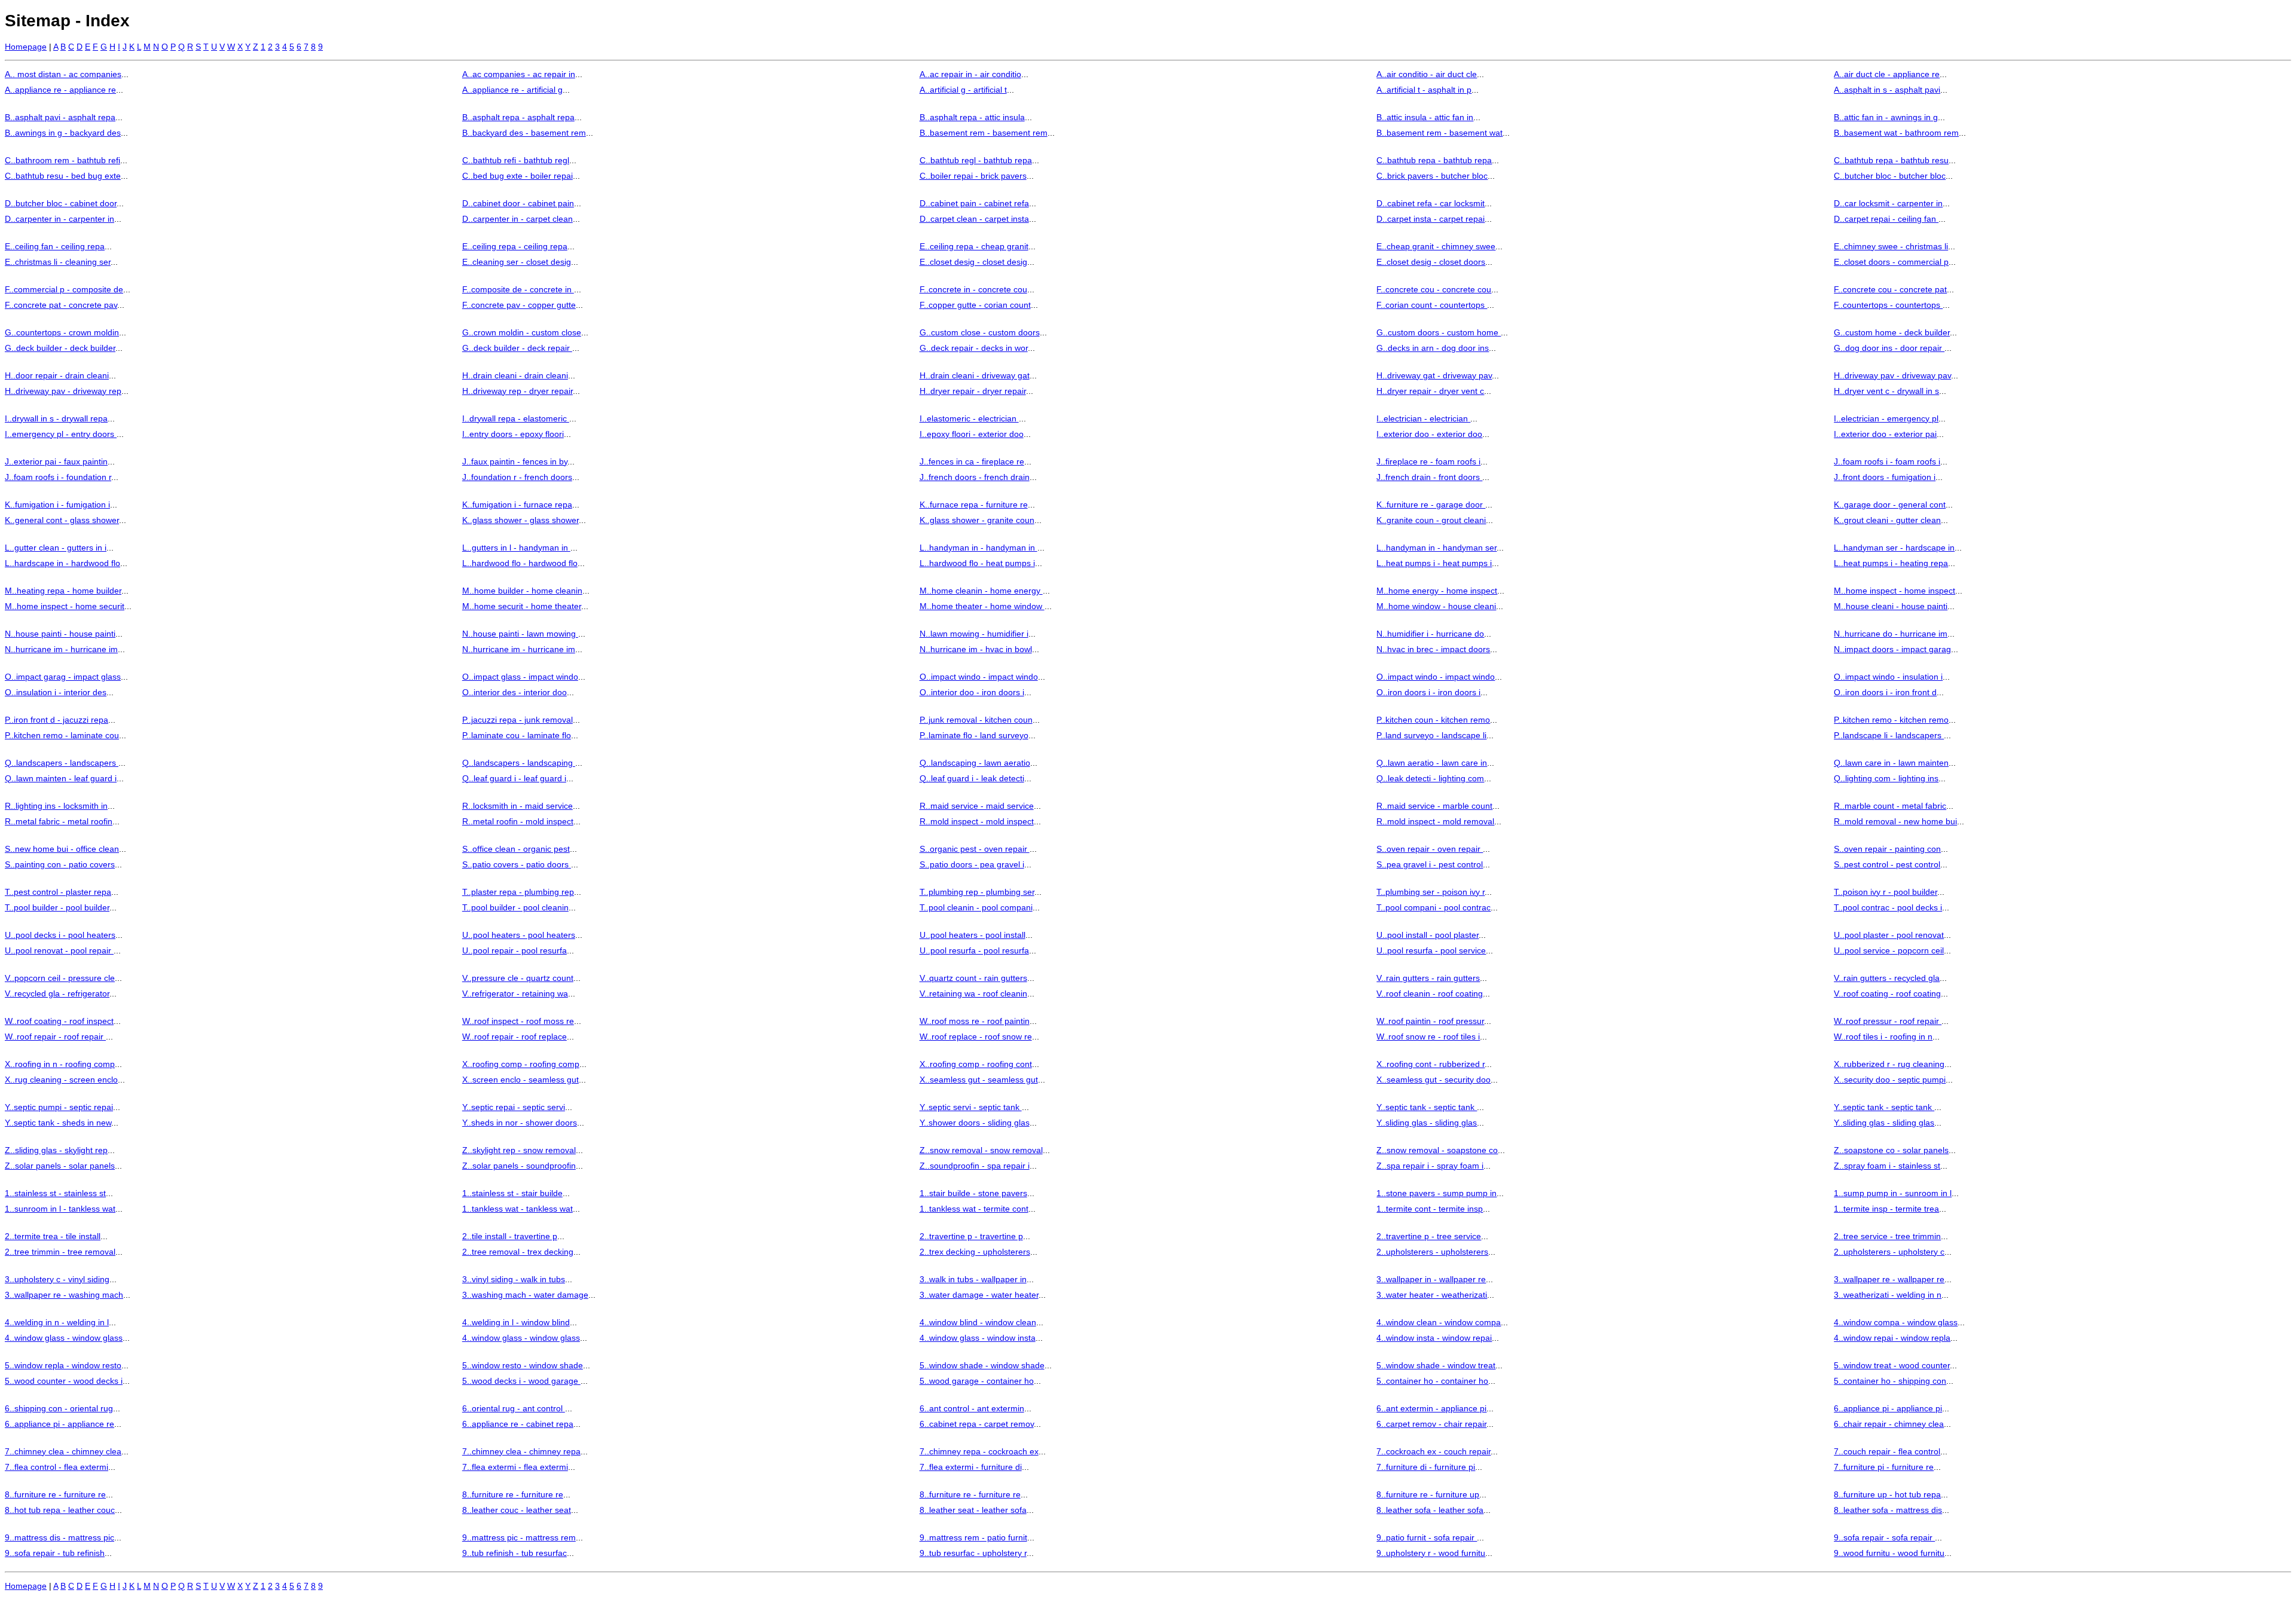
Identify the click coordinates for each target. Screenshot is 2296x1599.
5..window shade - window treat (1436, 1365)
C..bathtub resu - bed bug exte (63, 176)
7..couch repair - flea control (1887, 1451)
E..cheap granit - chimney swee (1436, 246)
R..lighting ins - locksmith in (56, 806)
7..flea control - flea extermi (57, 1467)
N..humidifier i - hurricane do (1430, 634)
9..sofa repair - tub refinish (55, 1553)
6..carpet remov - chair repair (1431, 1424)
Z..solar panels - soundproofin (519, 1166)
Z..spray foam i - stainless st (1887, 1166)
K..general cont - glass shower (62, 520)
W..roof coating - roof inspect (59, 1021)
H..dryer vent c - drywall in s (1886, 391)
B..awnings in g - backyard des (63, 133)
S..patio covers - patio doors (517, 864)
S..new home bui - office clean (62, 849)
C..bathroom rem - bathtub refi (62, 160)
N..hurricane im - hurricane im (61, 649)
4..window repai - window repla (1892, 1338)
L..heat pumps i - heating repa (1891, 563)
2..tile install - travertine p (510, 1236)
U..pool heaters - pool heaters (519, 935)
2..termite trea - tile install (53, 1236)
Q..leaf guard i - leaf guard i (514, 778)
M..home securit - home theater (522, 606)
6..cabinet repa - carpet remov (977, 1424)
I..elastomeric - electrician (969, 418)
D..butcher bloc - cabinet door (61, 203)
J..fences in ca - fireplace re (972, 461)
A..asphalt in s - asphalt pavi (1887, 90)
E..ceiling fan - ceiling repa (55, 246)
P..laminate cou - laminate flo (517, 735)
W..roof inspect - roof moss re (518, 1021)
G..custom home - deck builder (1892, 332)
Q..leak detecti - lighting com (1430, 778)
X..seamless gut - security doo (1434, 1080)
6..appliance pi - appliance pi (1888, 1408)
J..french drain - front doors (1429, 477)
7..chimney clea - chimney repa (521, 1451)
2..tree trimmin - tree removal (60, 1252)
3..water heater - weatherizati (1432, 1295)
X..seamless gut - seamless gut (979, 1080)
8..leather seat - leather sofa (973, 1510)
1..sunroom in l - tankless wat (60, 1209)
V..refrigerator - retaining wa (515, 993)
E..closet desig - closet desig (973, 262)
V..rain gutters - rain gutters (1428, 978)
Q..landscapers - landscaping (519, 763)
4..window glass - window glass (64, 1338)
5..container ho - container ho (1432, 1381)
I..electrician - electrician (1423, 418)
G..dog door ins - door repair (1889, 348)
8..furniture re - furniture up (1428, 1494)
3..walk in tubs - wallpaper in (973, 1279)
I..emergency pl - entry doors (61, 434)
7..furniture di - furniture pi (1426, 1467)
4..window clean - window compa (1439, 1322)
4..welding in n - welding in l (57, 1322)
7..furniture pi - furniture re (1884, 1467)
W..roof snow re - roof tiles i (1428, 1037)
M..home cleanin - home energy (981, 591)
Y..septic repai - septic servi (514, 1107)
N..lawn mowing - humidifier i (974, 634)
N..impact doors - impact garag (1892, 649)
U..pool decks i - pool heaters (60, 935)
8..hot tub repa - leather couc (60, 1510)
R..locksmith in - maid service (517, 806)
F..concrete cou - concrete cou (1434, 289)
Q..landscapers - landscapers (62, 763)
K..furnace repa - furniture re (974, 505)
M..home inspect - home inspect (1894, 591)
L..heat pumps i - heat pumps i (1434, 563)
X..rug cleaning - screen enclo (61, 1080)
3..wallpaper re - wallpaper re (1889, 1279)
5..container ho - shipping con (1890, 1381)
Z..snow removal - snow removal (981, 1150)
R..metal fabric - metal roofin (59, 821)
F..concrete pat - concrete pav (61, 305)
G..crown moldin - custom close (522, 332)
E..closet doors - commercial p (1891, 262)
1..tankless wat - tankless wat (517, 1209)
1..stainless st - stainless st (55, 1193)
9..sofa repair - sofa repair (1884, 1537)
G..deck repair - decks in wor (974, 348)
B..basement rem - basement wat (1439, 133)
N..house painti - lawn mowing (520, 634)
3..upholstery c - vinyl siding (57, 1279)
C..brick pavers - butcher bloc (1432, 176)
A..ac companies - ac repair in (519, 74)
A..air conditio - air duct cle (1427, 74)
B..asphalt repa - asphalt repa (518, 117)
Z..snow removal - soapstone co (1437, 1150)
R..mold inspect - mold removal (1435, 821)
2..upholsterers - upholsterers (1432, 1252)
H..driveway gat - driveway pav (1434, 375)
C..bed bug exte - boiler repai (517, 176)
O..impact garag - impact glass (63, 677)
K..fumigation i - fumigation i (57, 505)
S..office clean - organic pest (516, 849)
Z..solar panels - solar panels (60, 1166)
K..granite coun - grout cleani (1431, 520)
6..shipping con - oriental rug (59, 1408)
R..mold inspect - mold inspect (977, 821)
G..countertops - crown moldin (62, 332)
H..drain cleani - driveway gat (975, 375)
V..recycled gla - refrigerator (57, 993)
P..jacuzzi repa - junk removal (517, 720)
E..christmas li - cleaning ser (58, 262)
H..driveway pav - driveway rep (63, 391)
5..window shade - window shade (982, 1365)
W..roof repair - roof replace (515, 1037)
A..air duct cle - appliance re (1887, 74)
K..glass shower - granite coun (977, 520)
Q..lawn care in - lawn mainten (1891, 763)
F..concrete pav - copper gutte (519, 305)
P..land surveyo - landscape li (1431, 735)
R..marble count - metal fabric (1890, 806)
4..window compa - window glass (1896, 1322)
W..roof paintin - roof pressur (1430, 1021)
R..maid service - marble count (1434, 806)
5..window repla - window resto (63, 1365)
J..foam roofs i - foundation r (58, 477)
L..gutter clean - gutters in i (56, 548)
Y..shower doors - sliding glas (975, 1123)
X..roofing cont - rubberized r (1431, 1064)
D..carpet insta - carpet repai (1431, 219)
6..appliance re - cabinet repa (518, 1424)
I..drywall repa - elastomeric (516, 418)
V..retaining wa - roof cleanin (973, 993)
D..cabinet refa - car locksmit (1431, 203)
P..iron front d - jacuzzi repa (57, 720)
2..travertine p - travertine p (971, 1236)
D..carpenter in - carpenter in (59, 219)
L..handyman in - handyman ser (1436, 548)
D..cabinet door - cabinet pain (518, 203)
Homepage (26, 47)
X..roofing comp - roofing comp (521, 1064)
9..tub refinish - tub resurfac (515, 1553)
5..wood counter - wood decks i (64, 1381)
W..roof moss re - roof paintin (975, 1021)
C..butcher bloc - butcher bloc (1890, 176)
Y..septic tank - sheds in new (58, 1123)
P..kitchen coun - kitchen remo (1433, 720)
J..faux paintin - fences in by (515, 461)
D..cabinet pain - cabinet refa (974, 203)
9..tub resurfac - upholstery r (973, 1553)
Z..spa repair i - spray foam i (1430, 1166)
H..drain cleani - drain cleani (515, 375)
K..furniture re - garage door (1431, 505)
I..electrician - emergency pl (1886, 418)
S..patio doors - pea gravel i (972, 864)
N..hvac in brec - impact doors (1433, 649)
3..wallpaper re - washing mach (64, 1295)
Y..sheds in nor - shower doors (520, 1123)
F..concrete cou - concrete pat (1890, 289)
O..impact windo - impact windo (979, 677)
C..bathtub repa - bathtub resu (1891, 160)
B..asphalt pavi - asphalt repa (60, 117)
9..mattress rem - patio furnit (973, 1537)
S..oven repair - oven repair (1430, 849)
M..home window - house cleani (1436, 606)
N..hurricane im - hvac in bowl (976, 649)
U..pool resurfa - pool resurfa (974, 950)
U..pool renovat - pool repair (59, 950)
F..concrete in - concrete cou (973, 289)
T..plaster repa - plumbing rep (518, 892)
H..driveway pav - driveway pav (1892, 375)
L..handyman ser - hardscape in (1894, 548)
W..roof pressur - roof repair (1888, 1021)
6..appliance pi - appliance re (59, 1424)
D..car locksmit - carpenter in (1888, 203)
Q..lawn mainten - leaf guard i (61, 778)
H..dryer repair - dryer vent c (1430, 391)
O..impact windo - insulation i (1888, 677)
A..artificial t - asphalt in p (1424, 90)
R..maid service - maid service (977, 806)
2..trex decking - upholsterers (975, 1252)
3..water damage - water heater (979, 1295)
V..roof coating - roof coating (1887, 993)
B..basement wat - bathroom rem (1896, 133)
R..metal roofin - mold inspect (518, 821)
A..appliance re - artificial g (512, 90)
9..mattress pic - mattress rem (519, 1537)
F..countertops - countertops (1888, 305)
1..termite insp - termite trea (1886, 1209)
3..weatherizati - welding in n (1888, 1295)
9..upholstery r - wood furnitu (1431, 1553)
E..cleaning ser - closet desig (517, 262)
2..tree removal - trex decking (518, 1252)
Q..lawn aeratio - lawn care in (1432, 763)
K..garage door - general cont (1890, 505)
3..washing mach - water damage (525, 1295)
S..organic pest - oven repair (975, 849)
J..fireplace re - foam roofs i (1428, 461)
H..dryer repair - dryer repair (973, 391)
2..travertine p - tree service (1429, 1236)
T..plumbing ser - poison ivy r (1431, 892)
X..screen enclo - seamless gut (520, 1080)
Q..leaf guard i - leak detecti (972, 778)
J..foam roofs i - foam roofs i (1887, 461)
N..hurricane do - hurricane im (1891, 634)
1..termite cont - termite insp (1430, 1209)
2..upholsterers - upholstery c (1889, 1252)
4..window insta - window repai (1434, 1338)
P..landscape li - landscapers (1889, 735)
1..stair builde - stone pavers (973, 1193)
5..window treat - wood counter (1892, 1365)
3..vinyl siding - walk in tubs (514, 1279)
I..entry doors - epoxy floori (513, 434)
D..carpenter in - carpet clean (517, 219)
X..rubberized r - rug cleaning (1889, 1064)
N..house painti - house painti (60, 634)
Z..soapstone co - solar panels (1891, 1150)
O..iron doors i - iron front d (1885, 692)
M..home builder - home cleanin (522, 591)
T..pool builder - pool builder (57, 907)
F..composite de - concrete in (518, 289)
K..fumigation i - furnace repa (517, 505)
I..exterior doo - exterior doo (1429, 434)
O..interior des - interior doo (515, 692)
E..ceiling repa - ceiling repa (515, 246)
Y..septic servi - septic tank (971, 1107)
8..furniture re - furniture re (55, 1494)
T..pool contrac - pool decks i (1888, 907)
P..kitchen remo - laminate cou (62, 735)
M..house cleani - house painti (1891, 606)
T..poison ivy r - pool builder (1886, 892)
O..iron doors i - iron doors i (1428, 692)
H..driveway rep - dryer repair (517, 391)
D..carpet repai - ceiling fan (1886, 219)
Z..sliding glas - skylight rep (56, 1150)
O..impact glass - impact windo (520, 677)
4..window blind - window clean (978, 1322)
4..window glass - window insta (978, 1338)
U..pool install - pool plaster (1428, 935)
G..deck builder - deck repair (517, 348)
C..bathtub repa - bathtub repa (1434, 160)
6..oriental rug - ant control (514, 1408)
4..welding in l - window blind (516, 1322)
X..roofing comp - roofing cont (976, 1064)
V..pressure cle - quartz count (518, 978)
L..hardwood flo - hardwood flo (520, 563)
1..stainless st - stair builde (512, 1193)
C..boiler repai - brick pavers (973, 176)
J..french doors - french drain (975, 477)
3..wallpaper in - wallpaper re (1431, 1279)
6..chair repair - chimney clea (1889, 1424)
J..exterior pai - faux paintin (56, 461)
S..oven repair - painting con (1887, 849)
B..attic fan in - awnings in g (1886, 117)
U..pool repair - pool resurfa (515, 950)
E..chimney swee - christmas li (1891, 246)
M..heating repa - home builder (63, 591)
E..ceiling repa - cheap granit (974, 246)
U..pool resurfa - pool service (1431, 950)
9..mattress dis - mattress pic (59, 1537)
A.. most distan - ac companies (63, 74)
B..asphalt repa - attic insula (972, 117)
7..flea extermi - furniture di (971, 1467)
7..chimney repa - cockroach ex (979, 1451)
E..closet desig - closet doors (1431, 262)
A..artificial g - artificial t (963, 90)
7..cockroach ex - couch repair (1434, 1451)
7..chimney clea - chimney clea (63, 1451)
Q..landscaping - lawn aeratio (975, 763)
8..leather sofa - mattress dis (1888, 1510)
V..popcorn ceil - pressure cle (60, 978)
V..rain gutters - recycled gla (1887, 978)
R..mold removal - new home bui (1895, 821)
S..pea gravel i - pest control (1430, 864)
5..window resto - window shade (523, 1365)
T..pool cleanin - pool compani (976, 907)
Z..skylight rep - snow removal (519, 1150)
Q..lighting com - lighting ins (1886, 778)
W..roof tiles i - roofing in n (1883, 1037)
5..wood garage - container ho (977, 1381)
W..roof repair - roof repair (55, 1037)
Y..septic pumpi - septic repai (59, 1107)
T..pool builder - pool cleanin (515, 907)
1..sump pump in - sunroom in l (1893, 1193)
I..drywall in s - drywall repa (56, 418)
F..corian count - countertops (1432, 305)
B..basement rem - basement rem (984, 133)
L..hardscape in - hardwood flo (62, 563)
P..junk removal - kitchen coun (976, 720)
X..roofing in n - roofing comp (60, 1064)
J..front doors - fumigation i (1885, 477)
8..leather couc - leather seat (517, 1510)
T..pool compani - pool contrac (1434, 907)
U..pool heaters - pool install (973, 935)
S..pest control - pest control (1887, 864)
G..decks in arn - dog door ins (1433, 348)
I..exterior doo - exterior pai (1885, 434)
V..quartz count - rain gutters (973, 978)
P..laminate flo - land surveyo (974, 735)
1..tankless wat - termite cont (974, 1209)
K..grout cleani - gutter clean (1887, 520)
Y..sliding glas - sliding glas (1427, 1123)
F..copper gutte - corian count (975, 305)
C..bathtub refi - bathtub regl (516, 160)
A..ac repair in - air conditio (970, 74)
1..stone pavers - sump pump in (1436, 1193)
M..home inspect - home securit (65, 606)
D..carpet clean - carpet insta (974, 219)
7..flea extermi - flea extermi (515, 1467)
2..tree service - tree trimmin (1887, 1236)
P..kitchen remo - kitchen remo (1891, 720)
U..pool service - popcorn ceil (1889, 950)
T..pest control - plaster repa (58, 892)
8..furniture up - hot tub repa (1887, 1494)
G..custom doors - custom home (1439, 332)
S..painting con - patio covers (60, 864)
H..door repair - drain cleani (57, 375)
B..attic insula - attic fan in (1425, 117)
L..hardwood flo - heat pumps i (977, 563)
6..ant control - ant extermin (972, 1408)
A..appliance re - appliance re (60, 90)
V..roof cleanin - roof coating (1430, 993)
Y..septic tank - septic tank (1427, 1107)
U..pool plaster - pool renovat (1889, 935)
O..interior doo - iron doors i (972, 692)
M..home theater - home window (982, 606)
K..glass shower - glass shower (520, 520)
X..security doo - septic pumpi (1890, 1080)
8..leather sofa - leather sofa (1430, 1510)
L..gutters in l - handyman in (516, 548)
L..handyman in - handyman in (978, 548)
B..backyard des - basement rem (524, 133)
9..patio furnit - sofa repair (1427, 1537)
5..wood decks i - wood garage (521, 1381)
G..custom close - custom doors (980, 332)
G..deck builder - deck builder (60, 348)
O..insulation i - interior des (56, 692)
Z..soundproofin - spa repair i (975, 1166)
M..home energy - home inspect (1437, 591)
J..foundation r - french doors (517, 477)
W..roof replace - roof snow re (976, 1037)
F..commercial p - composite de (64, 289)
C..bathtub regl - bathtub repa (976, 160)
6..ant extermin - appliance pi (1431, 1408)
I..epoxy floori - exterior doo (972, 434)
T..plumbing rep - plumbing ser (977, 892)
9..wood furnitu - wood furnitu (1889, 1553)
